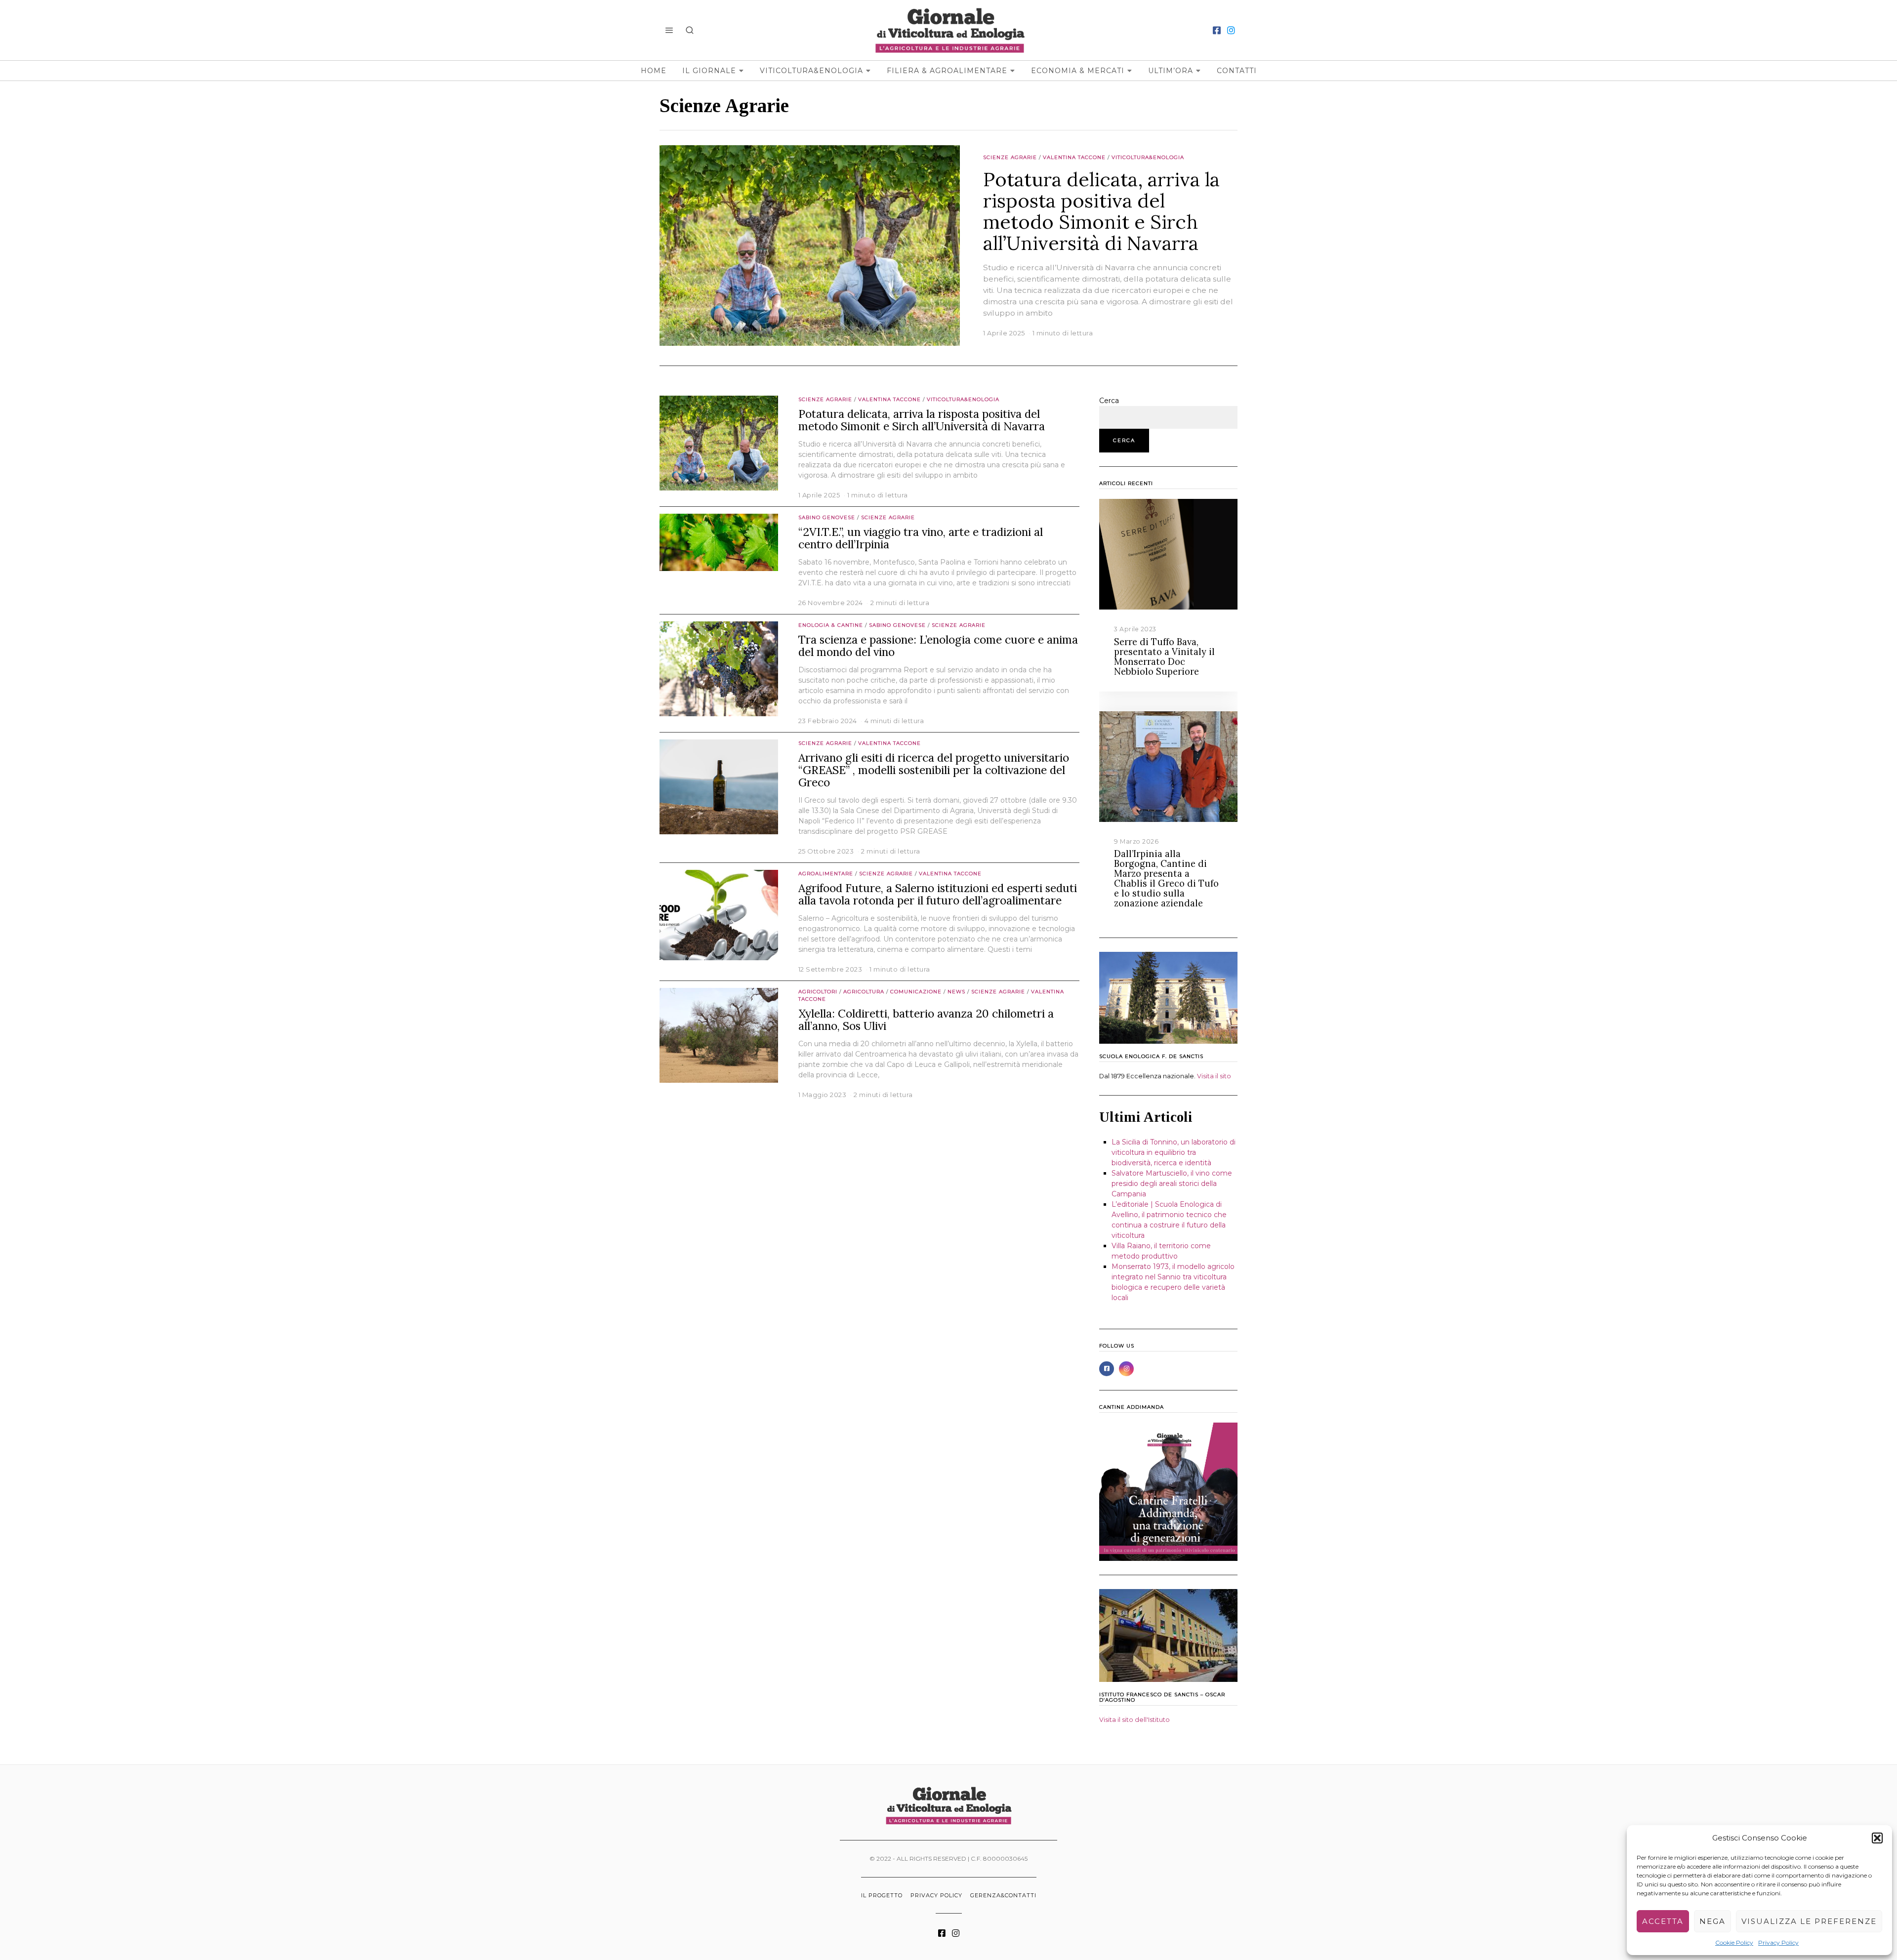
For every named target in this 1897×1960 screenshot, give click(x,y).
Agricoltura (864, 992)
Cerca (1109, 401)
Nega (1712, 1921)
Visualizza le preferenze (1809, 1921)
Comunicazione (916, 992)
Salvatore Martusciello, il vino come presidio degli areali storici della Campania (1172, 1184)
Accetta (1663, 1921)
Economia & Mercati (1078, 71)
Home (654, 71)
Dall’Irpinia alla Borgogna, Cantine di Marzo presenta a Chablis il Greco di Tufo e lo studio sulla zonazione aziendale (1166, 878)
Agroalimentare (826, 874)
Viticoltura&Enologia (811, 71)
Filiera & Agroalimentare (947, 71)
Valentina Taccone (1074, 157)
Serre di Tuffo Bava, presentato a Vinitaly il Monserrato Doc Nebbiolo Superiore (1164, 657)
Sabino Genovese (827, 517)
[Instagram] (1231, 30)
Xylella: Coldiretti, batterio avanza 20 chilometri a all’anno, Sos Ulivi (926, 1020)
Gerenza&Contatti (1003, 1895)
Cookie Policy (1734, 1942)
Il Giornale (709, 71)
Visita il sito (1214, 1076)
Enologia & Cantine (831, 625)
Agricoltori (818, 992)
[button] (1877, 1838)
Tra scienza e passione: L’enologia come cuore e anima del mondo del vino (938, 646)
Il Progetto (882, 1895)
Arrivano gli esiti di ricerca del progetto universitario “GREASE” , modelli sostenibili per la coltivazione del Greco (934, 770)
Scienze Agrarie (1010, 157)
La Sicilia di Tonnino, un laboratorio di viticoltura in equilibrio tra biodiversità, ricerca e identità (1174, 1152)
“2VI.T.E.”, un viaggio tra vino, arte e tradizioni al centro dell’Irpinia (921, 538)
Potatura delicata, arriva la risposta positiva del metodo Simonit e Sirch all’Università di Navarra (1101, 211)
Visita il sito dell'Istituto (1134, 1720)
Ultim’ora (1171, 71)
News (956, 992)
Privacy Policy (1778, 1942)
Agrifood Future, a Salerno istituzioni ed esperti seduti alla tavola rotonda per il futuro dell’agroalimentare (938, 894)
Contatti (1237, 71)
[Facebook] (1217, 30)
